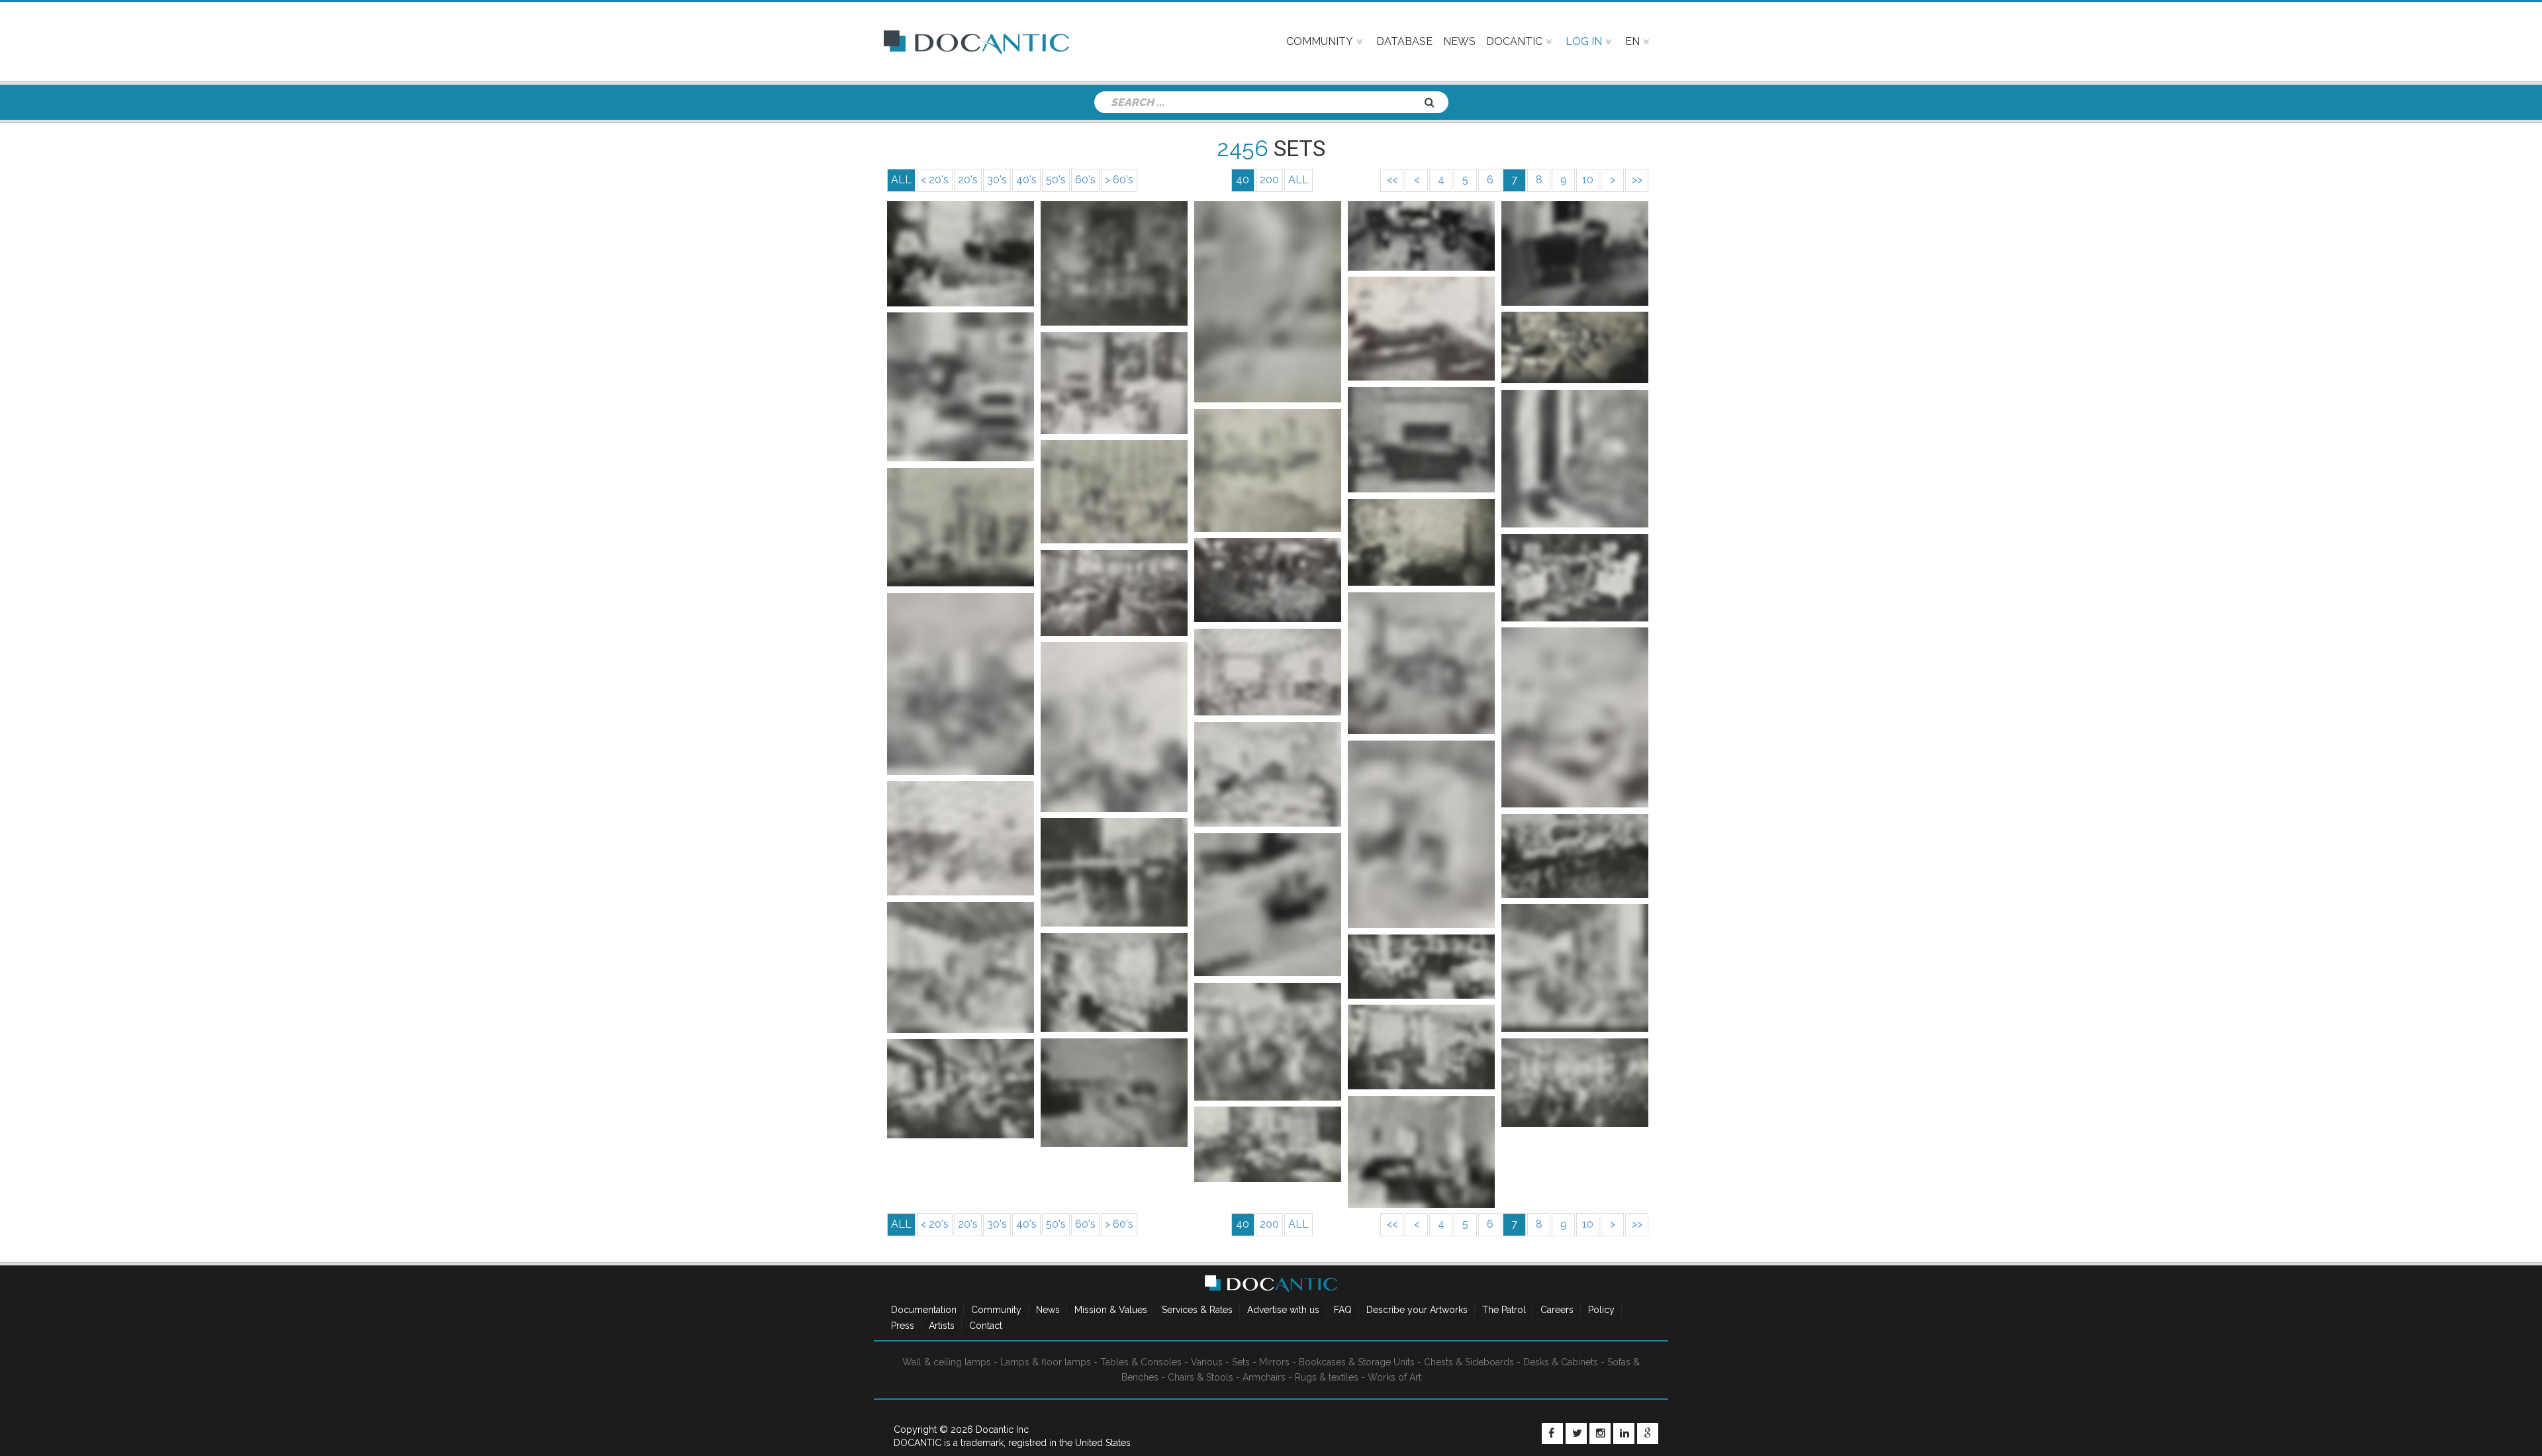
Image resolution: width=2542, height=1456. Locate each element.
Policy (1601, 1310)
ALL (1298, 180)
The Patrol (1504, 1310)
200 (1269, 180)
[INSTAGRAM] (1600, 1433)
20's (968, 180)
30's (997, 180)
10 (1588, 180)
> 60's (1119, 180)
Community (996, 1310)
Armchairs (1264, 1377)
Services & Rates (1197, 1310)
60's (1085, 180)
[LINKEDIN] (1624, 1433)
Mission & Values (1111, 1310)
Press (903, 1326)
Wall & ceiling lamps (947, 1362)
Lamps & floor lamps (1046, 1362)
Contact (986, 1326)
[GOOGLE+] (1648, 1433)
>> (1637, 180)
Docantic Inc (1002, 1430)
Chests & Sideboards (1469, 1362)
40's (1026, 180)
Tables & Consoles (1141, 1362)
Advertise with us (1283, 1310)
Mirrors (1274, 1362)
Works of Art (1394, 1377)
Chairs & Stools (1200, 1377)
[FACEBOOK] (1552, 1433)
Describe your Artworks (1417, 1310)
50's (1056, 180)
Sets (1241, 1362)
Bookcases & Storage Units (1357, 1362)
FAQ (1343, 1310)
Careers (1557, 1310)
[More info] (961, 253)
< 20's (935, 180)
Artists (942, 1326)
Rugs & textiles (1327, 1377)
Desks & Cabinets (1561, 1362)
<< (1392, 180)
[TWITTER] (1576, 1433)
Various (1207, 1362)
